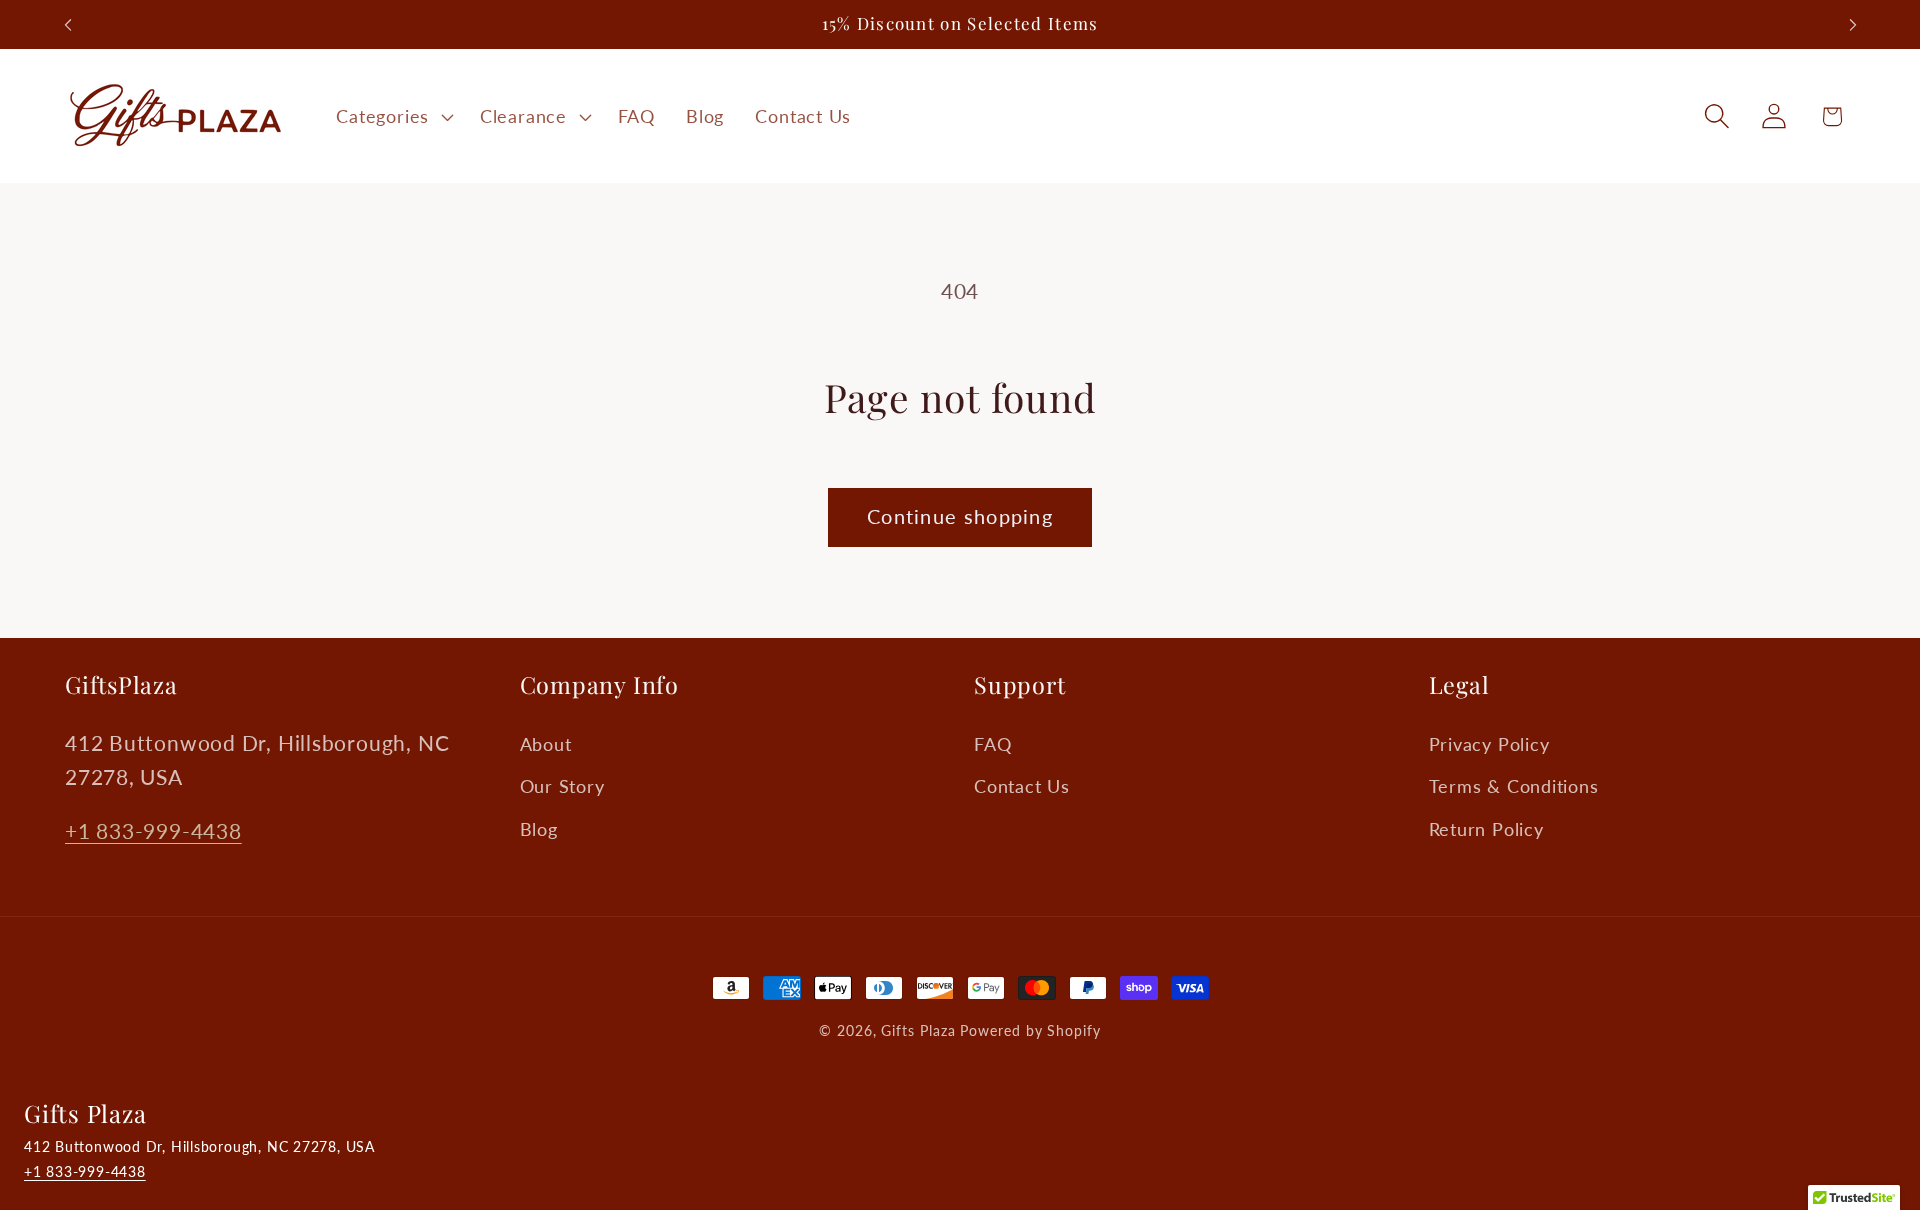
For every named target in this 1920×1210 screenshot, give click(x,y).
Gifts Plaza (918, 1030)
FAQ (992, 745)
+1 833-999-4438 (153, 831)
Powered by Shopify (1030, 1030)
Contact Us (1022, 787)
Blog (539, 829)
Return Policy (1486, 829)
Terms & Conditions (1514, 787)
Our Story (562, 787)
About (546, 745)
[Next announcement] (1853, 24)
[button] (393, 116)
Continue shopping (960, 516)
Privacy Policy (1489, 745)
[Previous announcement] (68, 24)
